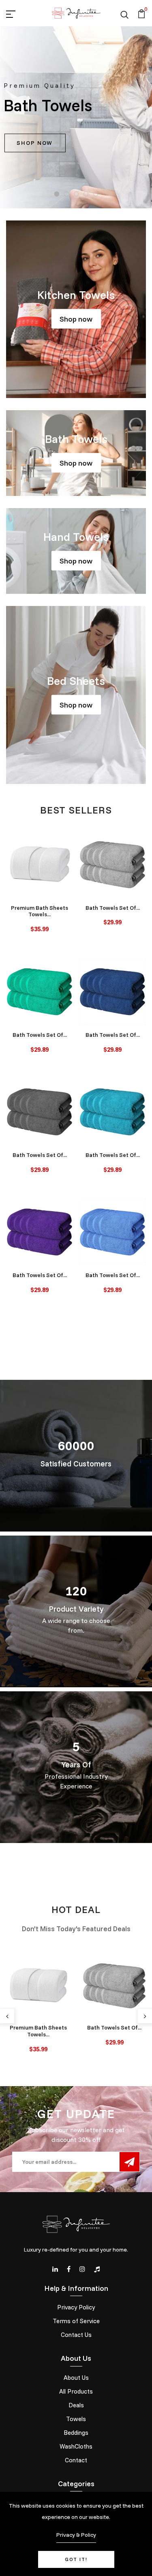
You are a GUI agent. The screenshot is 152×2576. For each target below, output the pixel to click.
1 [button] (57, 194)
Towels (76, 2419)
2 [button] (67, 194)
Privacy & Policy (76, 2535)
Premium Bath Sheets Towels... (40, 911)
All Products (76, 2391)
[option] (76, 117)
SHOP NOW (35, 143)
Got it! (76, 2559)
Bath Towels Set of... (113, 908)
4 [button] (86, 194)
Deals (76, 2405)
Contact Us (76, 2335)
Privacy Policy (76, 2307)
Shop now (76, 319)
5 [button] (96, 194)
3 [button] (76, 194)
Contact (76, 2460)
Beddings (76, 2433)
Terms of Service (76, 2321)
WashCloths (76, 2446)
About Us (76, 2378)
